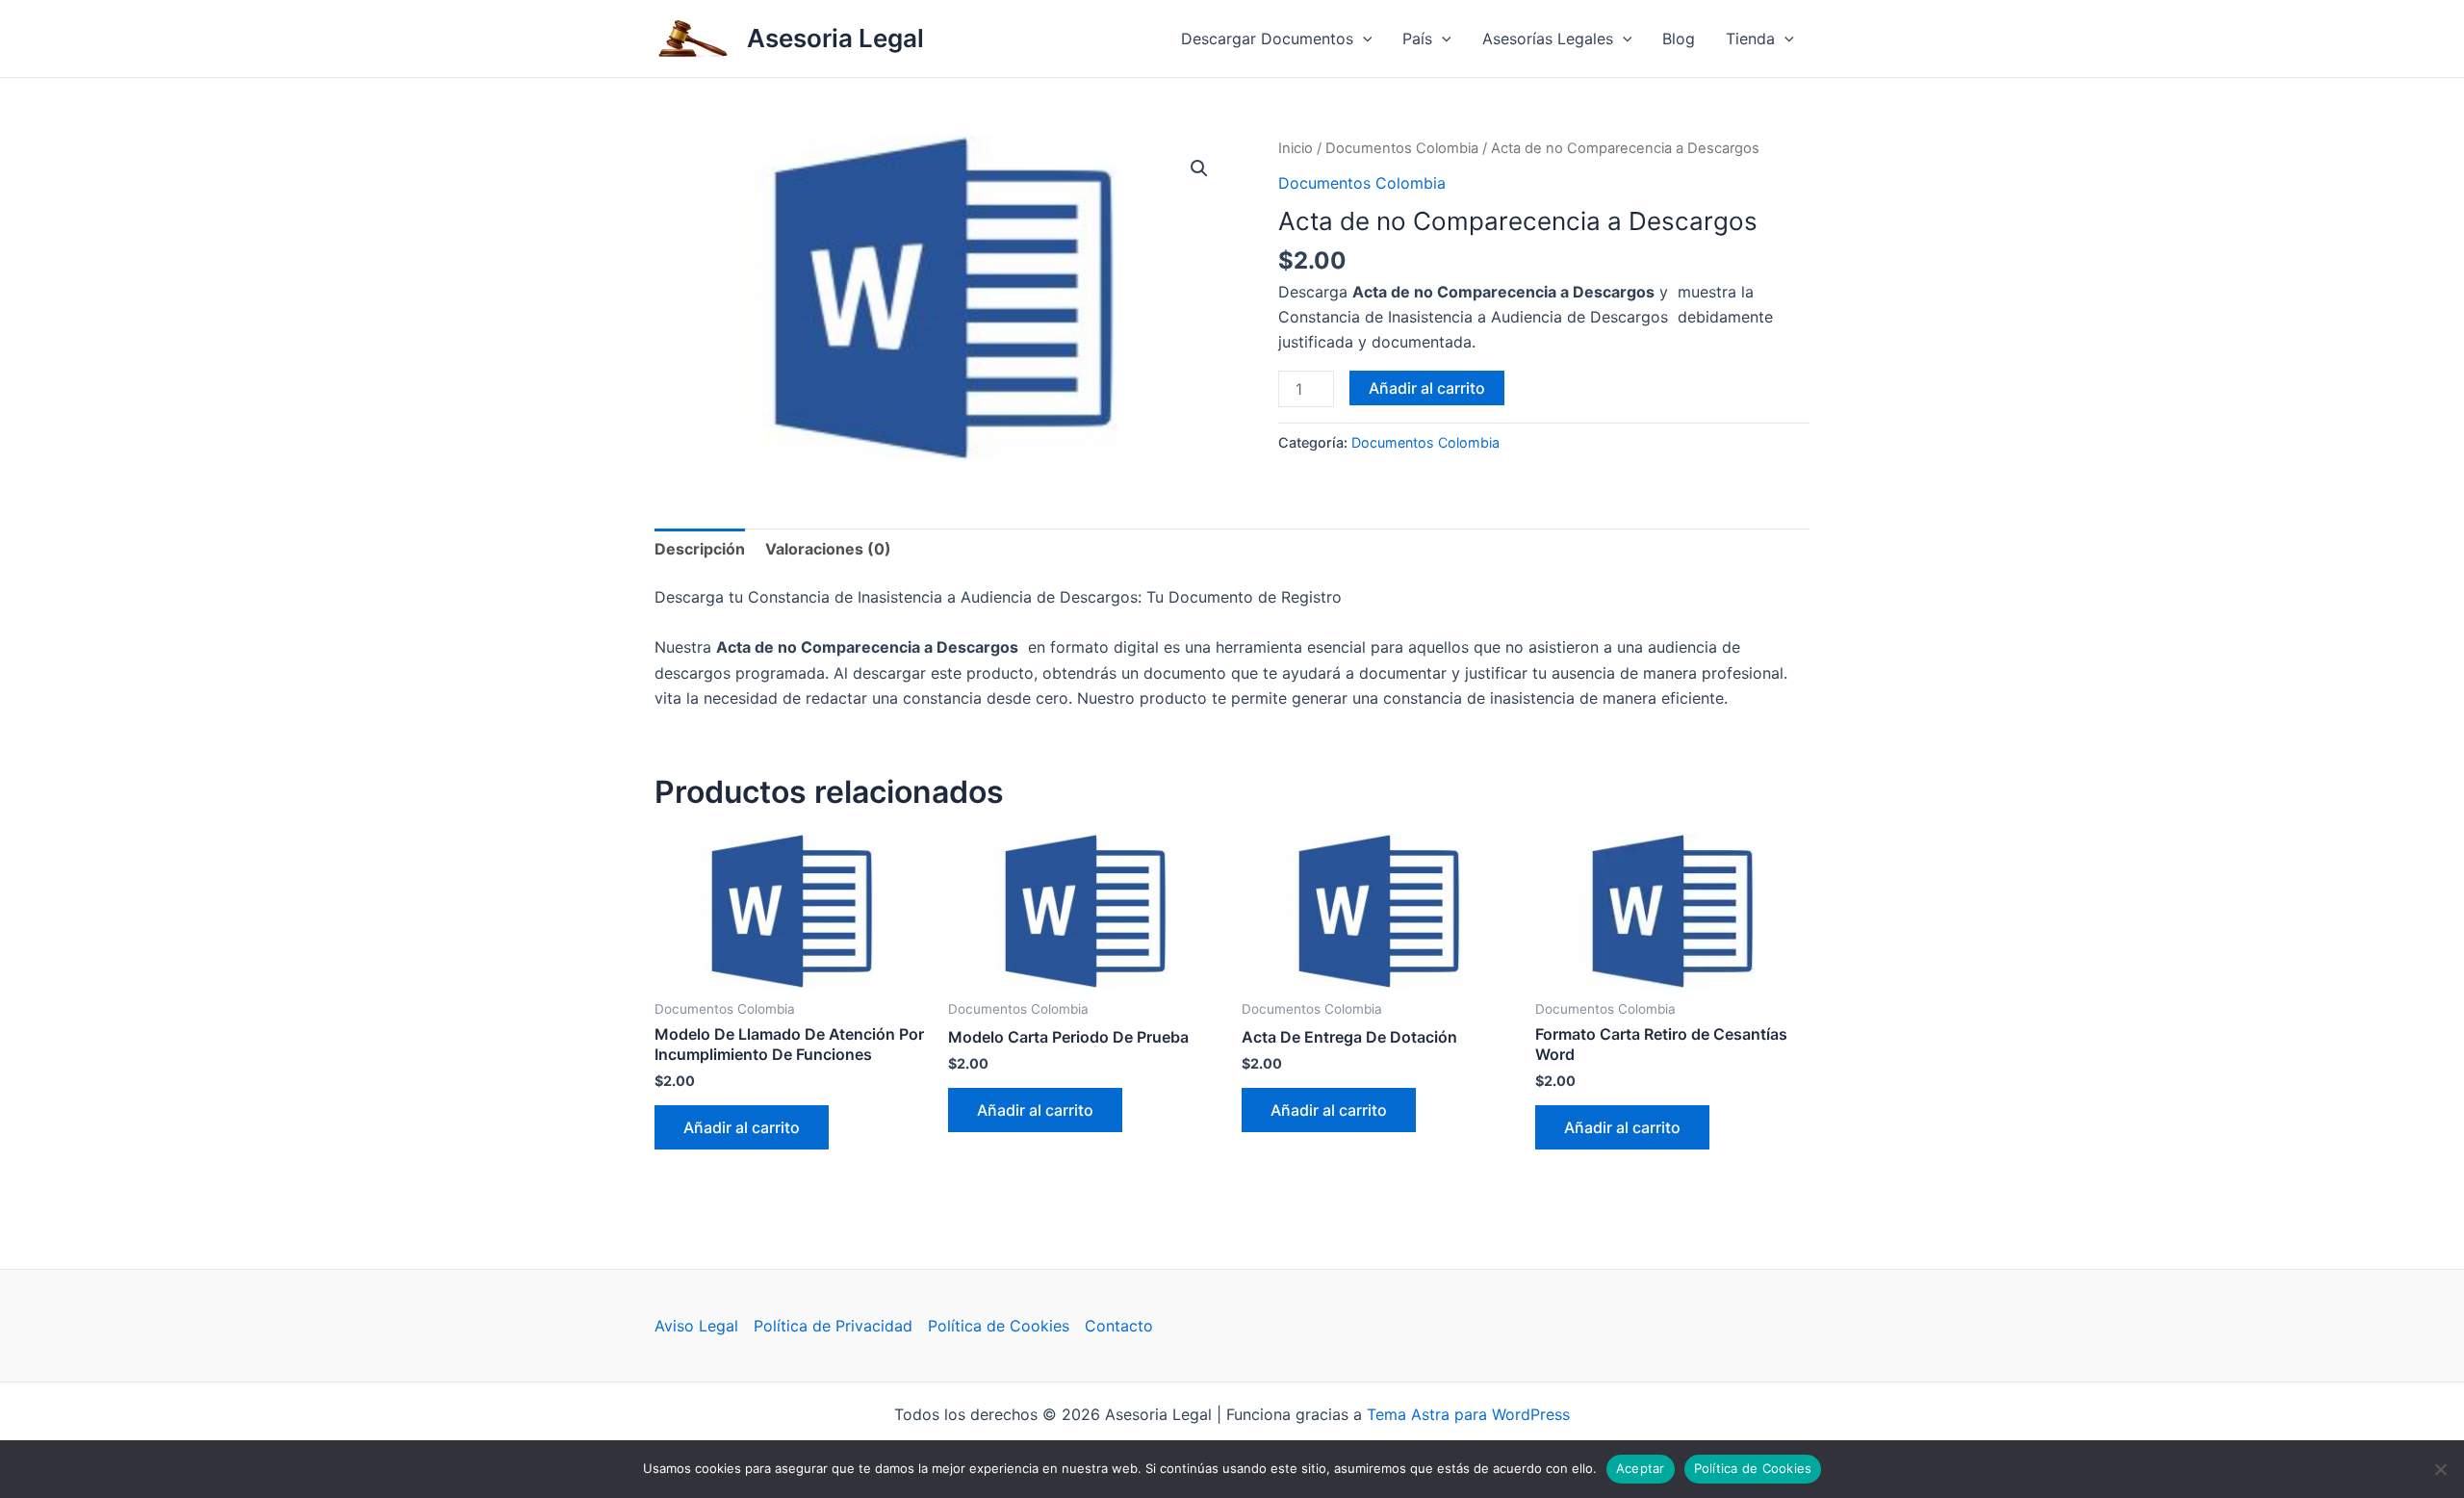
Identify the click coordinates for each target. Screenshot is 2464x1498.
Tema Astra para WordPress (1468, 1414)
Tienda (1750, 39)
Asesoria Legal (835, 38)
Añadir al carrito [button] (742, 1127)
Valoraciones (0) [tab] (828, 549)
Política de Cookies (999, 1326)
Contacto (1119, 1326)
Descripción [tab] (700, 549)
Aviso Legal (696, 1326)
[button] (1363, 39)
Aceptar (1641, 1468)
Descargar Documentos (1267, 39)
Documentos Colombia (1402, 148)
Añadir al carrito (1427, 388)
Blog (1679, 39)
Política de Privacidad (833, 1326)
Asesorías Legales (1548, 39)
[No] (2440, 1469)
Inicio (1296, 148)
